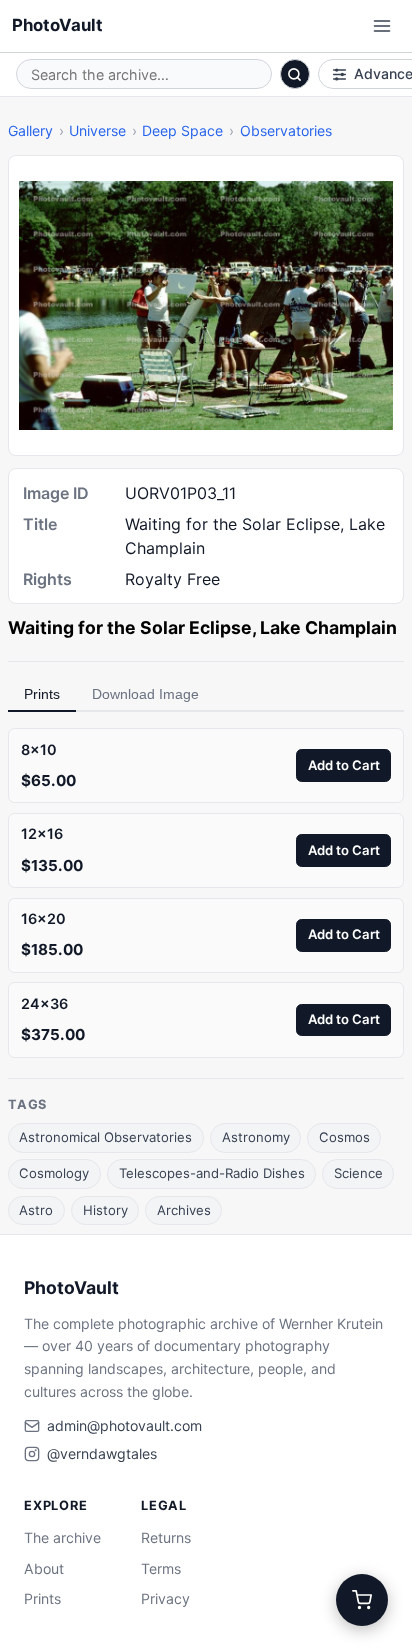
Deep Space (182, 130)
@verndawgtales (102, 1453)
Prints (42, 694)
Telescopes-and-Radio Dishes (212, 1173)
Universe (97, 130)
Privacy (165, 1598)
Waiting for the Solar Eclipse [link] (130, 627)
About (44, 1568)
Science (358, 1173)
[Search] (295, 74)
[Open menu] (382, 26)
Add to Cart (344, 765)
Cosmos (344, 1137)
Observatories (286, 130)
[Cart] (362, 1600)
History (105, 1210)
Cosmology (54, 1173)
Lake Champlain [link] (328, 627)
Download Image (145, 694)
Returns (166, 1537)
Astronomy (256, 1137)
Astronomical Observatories (105, 1137)
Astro (36, 1210)
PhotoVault (57, 25)
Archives (184, 1210)
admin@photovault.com (124, 1425)
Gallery (30, 130)
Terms (161, 1568)
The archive (62, 1537)
